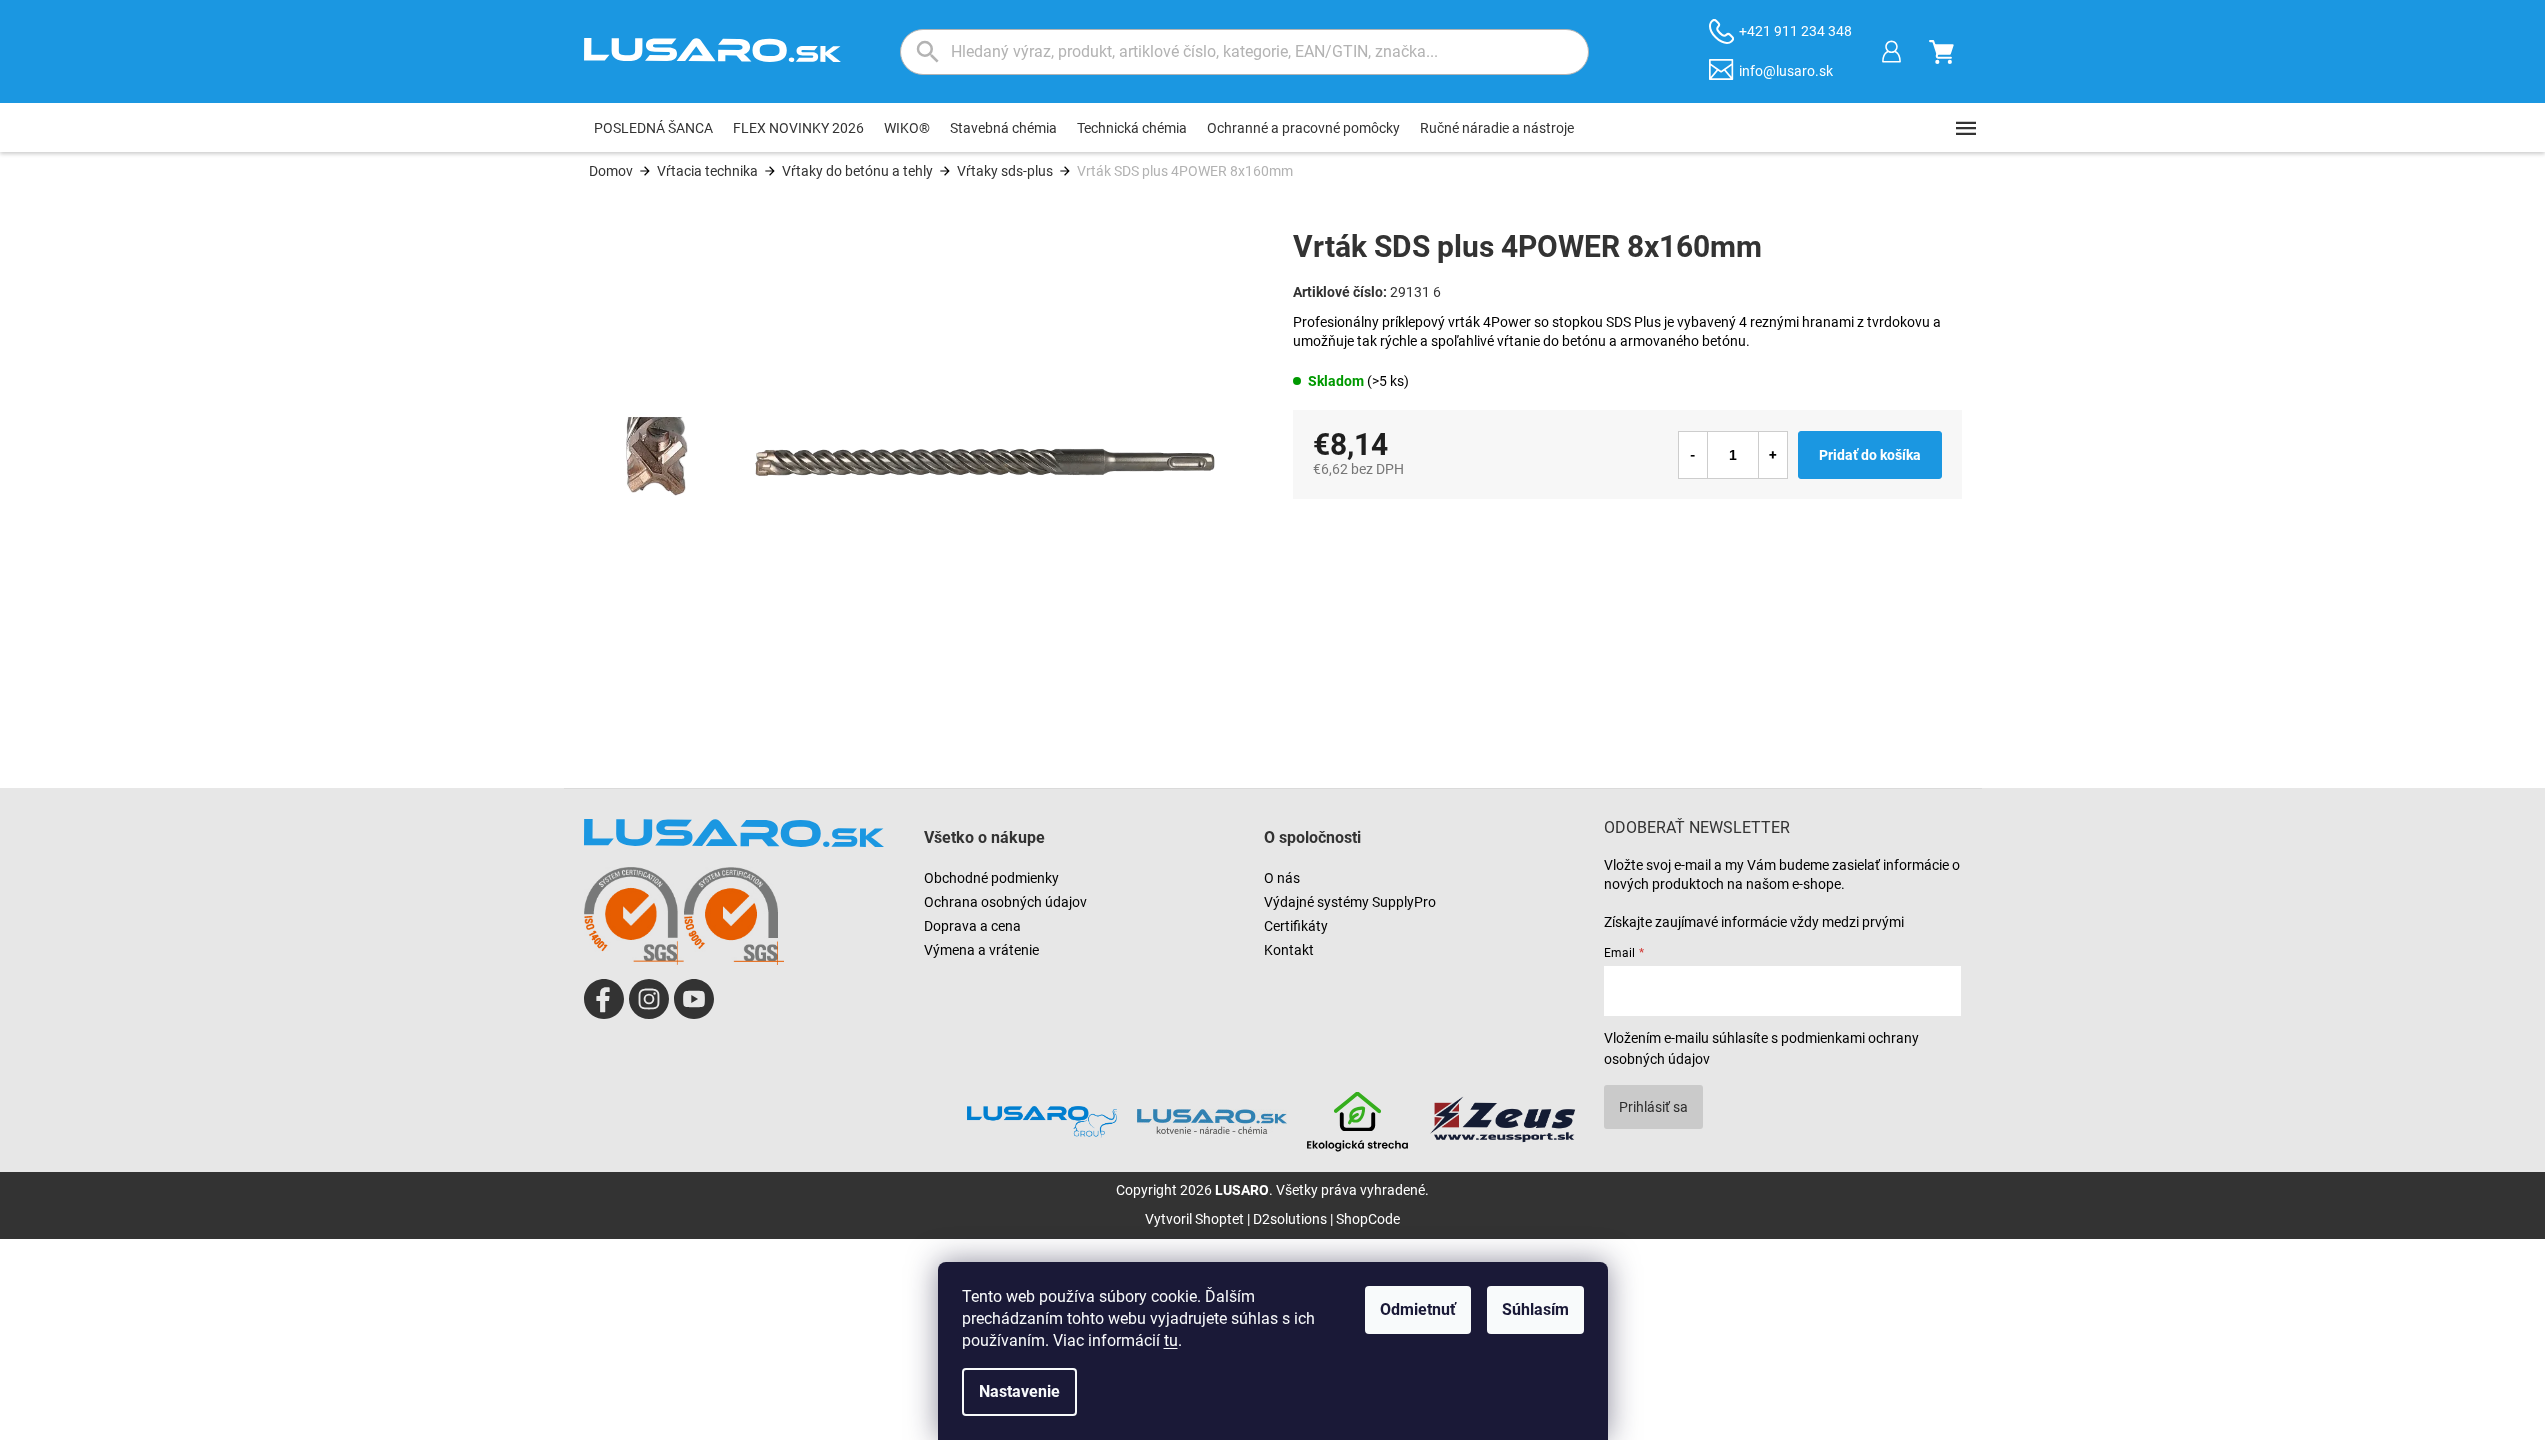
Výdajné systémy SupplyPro (1350, 902)
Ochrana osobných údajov (1005, 902)
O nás (1282, 878)
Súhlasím (1535, 1309)
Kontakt (1289, 950)
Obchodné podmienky (991, 878)
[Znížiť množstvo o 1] (1693, 455)
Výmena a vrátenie (981, 950)
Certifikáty (1296, 926)
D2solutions (1290, 1219)
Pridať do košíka (1870, 455)
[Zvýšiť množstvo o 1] (1773, 455)
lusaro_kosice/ (649, 999)
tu (1171, 1340)
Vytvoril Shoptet (1194, 1219)
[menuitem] (653, 128)
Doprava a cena (972, 926)
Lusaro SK (604, 999)
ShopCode (1368, 1219)
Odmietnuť (1418, 1309)
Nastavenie (1019, 1391)
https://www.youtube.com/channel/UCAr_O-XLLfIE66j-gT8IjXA (694, 999)
